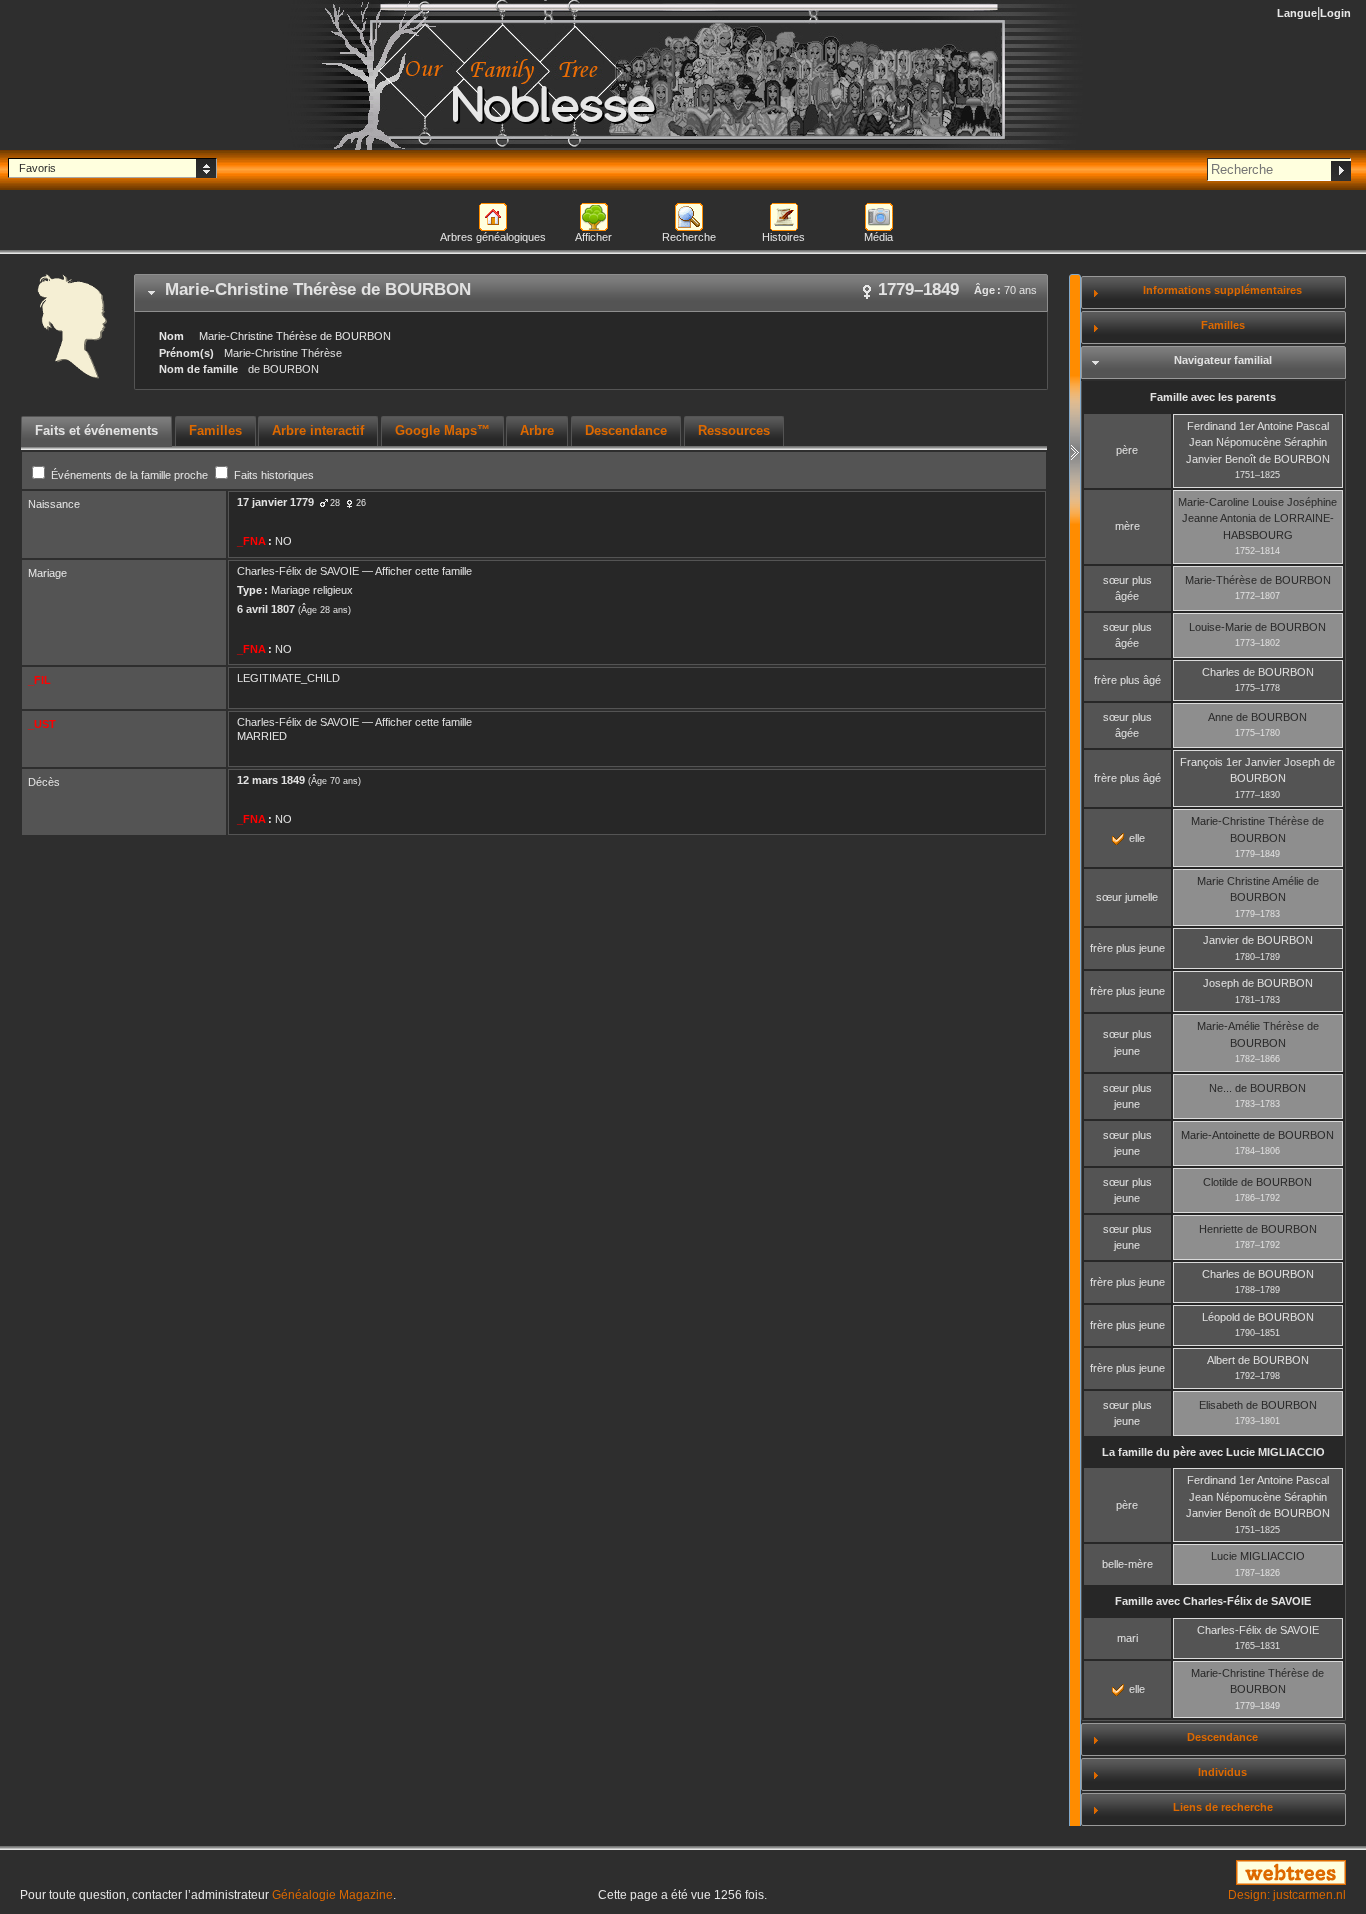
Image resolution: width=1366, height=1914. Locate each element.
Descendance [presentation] (626, 430)
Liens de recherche (1223, 1807)
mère (1127, 526)
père (1127, 450)
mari (1127, 1638)
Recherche (689, 237)
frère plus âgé (1127, 680)
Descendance (1222, 1737)
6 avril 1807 (266, 609)
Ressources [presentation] (734, 430)
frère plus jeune (1127, 948)
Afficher (593, 237)
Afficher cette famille (423, 571)
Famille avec (1213, 1601)
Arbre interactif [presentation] (318, 430)
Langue (1297, 13)
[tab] (591, 293)
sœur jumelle (1127, 897)
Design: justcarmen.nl (1287, 1895)
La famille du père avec (1213, 1452)
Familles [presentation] (215, 430)
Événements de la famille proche (129, 475)
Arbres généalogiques (493, 237)
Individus (1222, 1772)
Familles (1223, 325)
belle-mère (1127, 1564)
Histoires (783, 237)
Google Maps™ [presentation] (442, 430)
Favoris (37, 168)
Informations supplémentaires (1222, 290)
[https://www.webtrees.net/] (1138, 1874)
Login (1335, 13)
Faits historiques (272, 475)
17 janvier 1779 (275, 502)
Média (878, 237)
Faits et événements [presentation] (96, 430)
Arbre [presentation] (537, 430)
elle (1135, 838)
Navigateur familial (1223, 360)
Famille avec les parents (1213, 397)
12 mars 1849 (271, 780)
